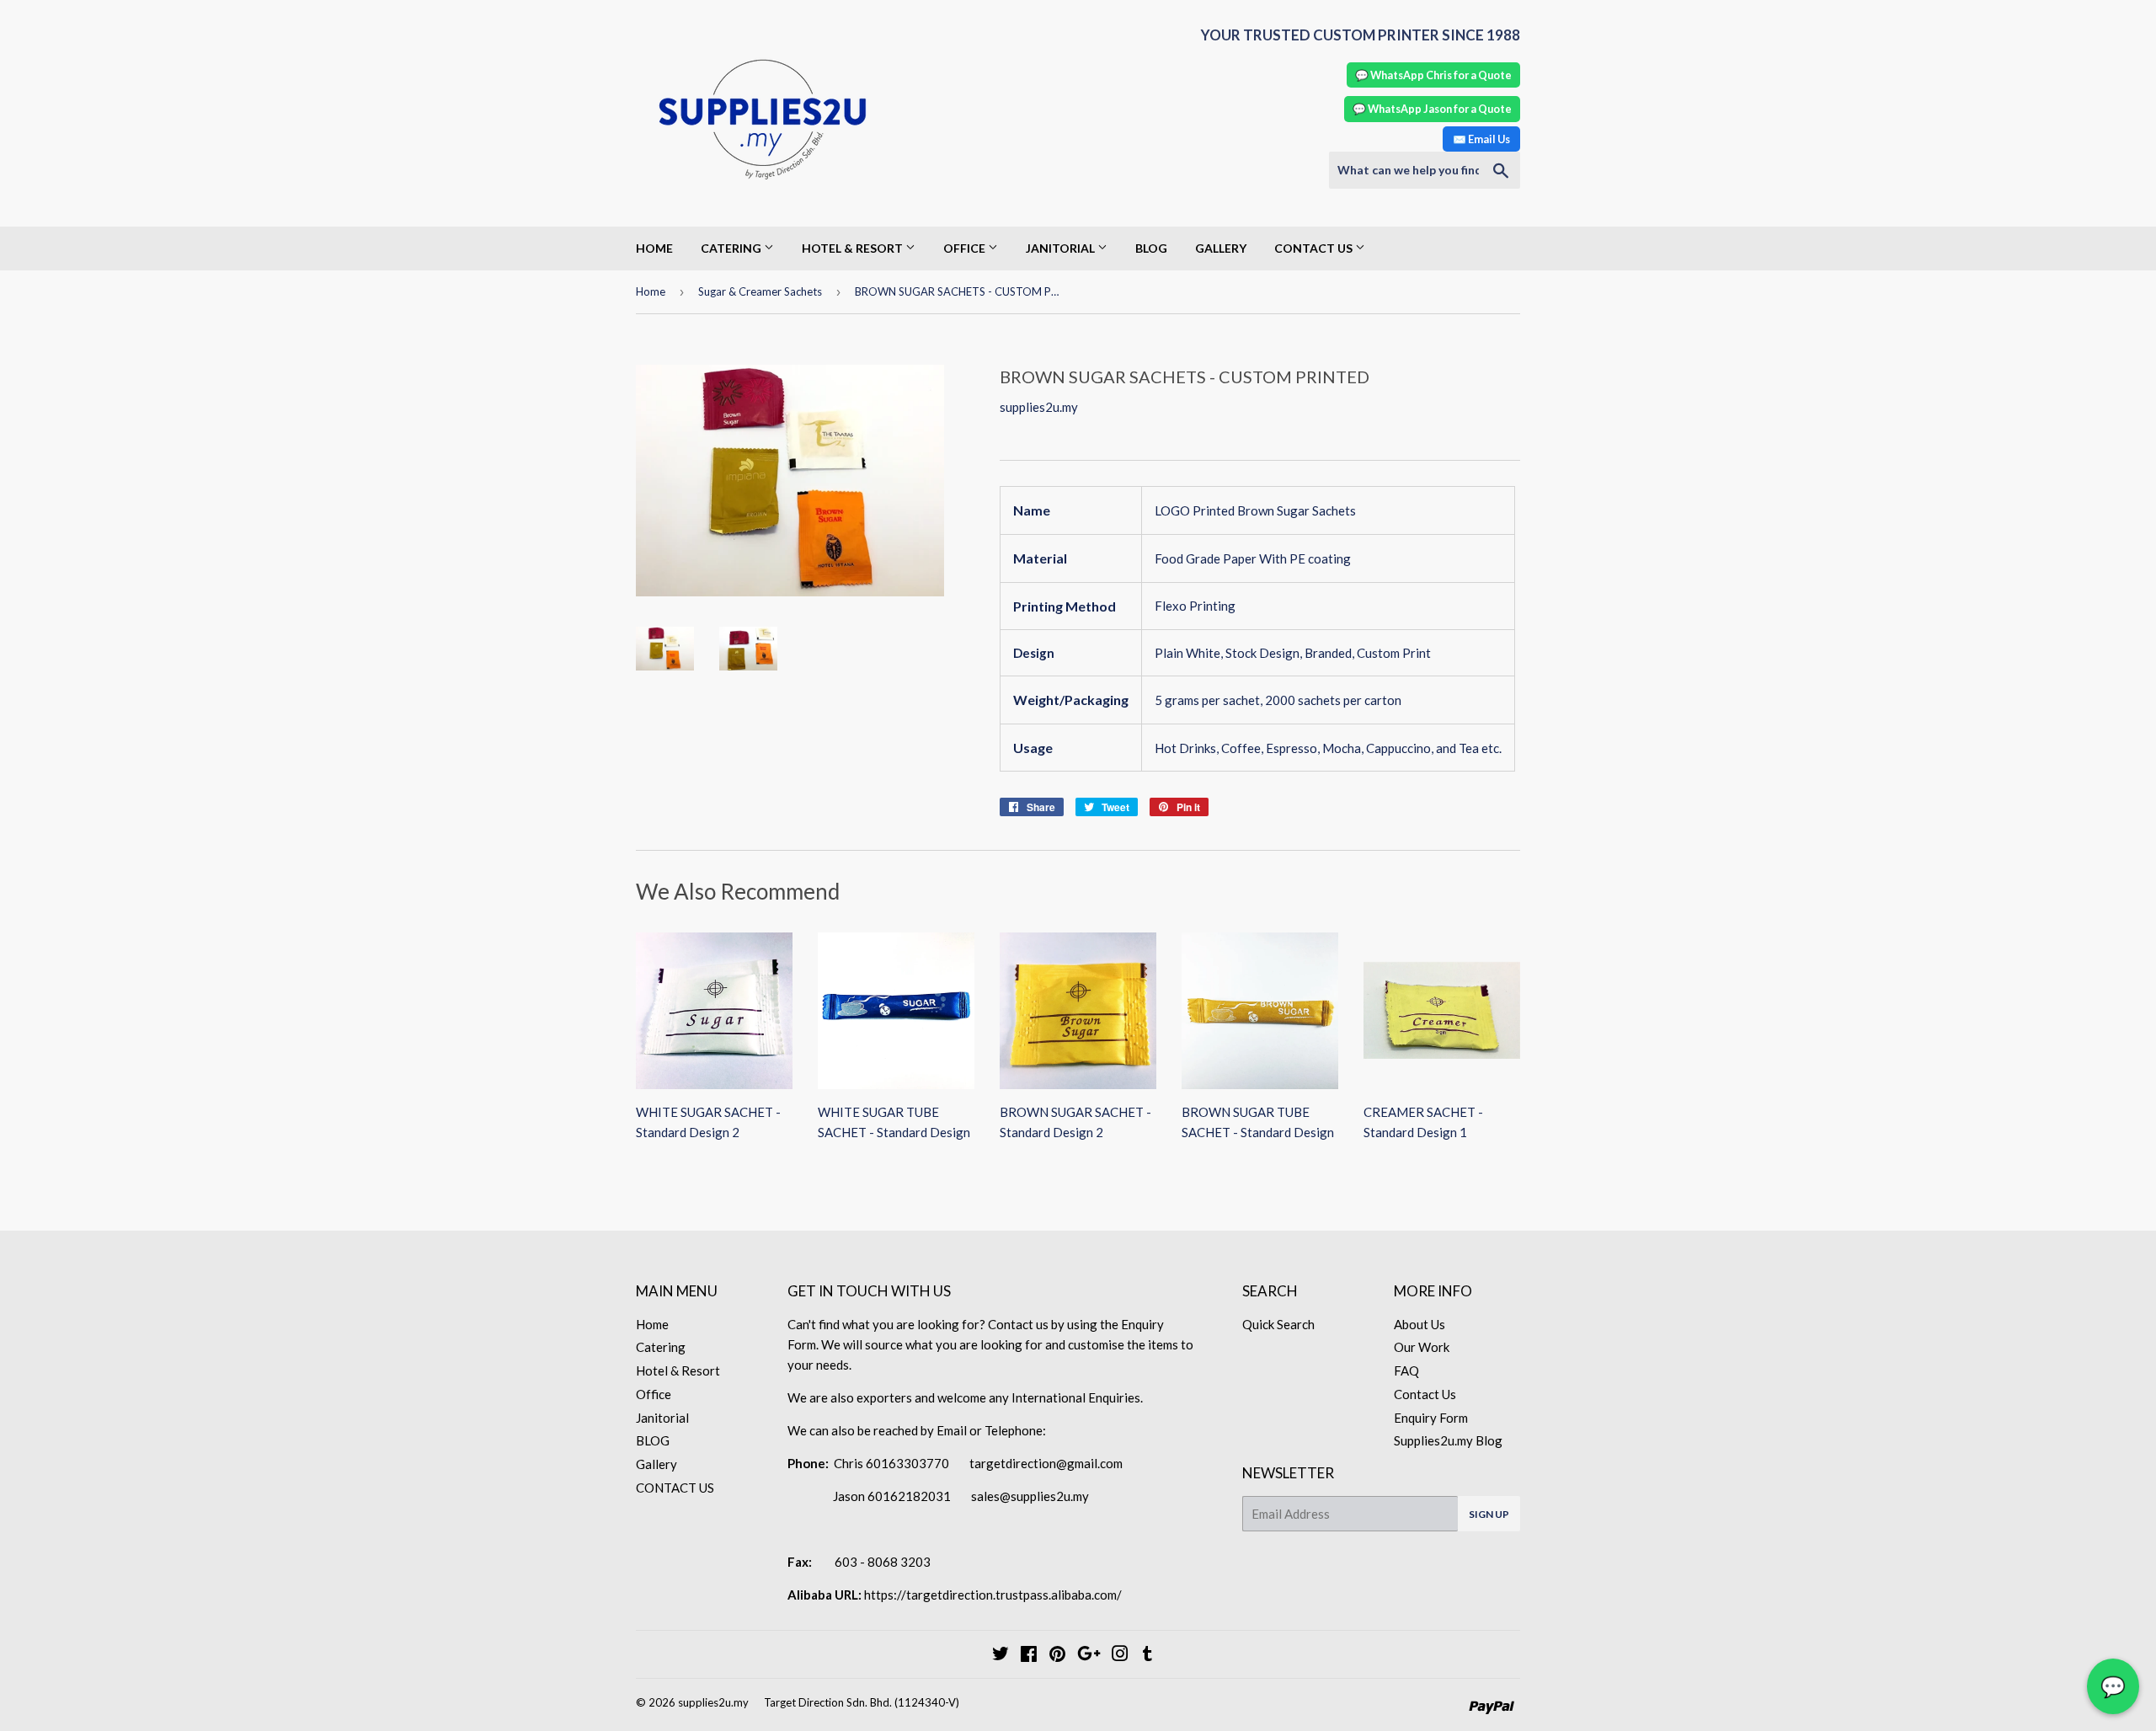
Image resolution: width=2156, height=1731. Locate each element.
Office (966, 248)
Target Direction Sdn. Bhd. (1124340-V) (862, 1702)
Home (654, 248)
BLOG (1151, 248)
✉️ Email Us (1481, 139)
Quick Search (1278, 1324)
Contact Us (1425, 1394)
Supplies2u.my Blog (1448, 1440)
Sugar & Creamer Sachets (760, 291)
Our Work (1422, 1347)
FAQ (1406, 1370)
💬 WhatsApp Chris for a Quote (1433, 75)
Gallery (1221, 248)
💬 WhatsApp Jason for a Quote (1432, 109)
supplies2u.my (713, 1702)
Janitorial (1062, 248)
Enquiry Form (1431, 1418)
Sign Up (1489, 1514)
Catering (732, 248)
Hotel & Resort (854, 248)
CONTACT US (1315, 248)
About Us (1420, 1324)
